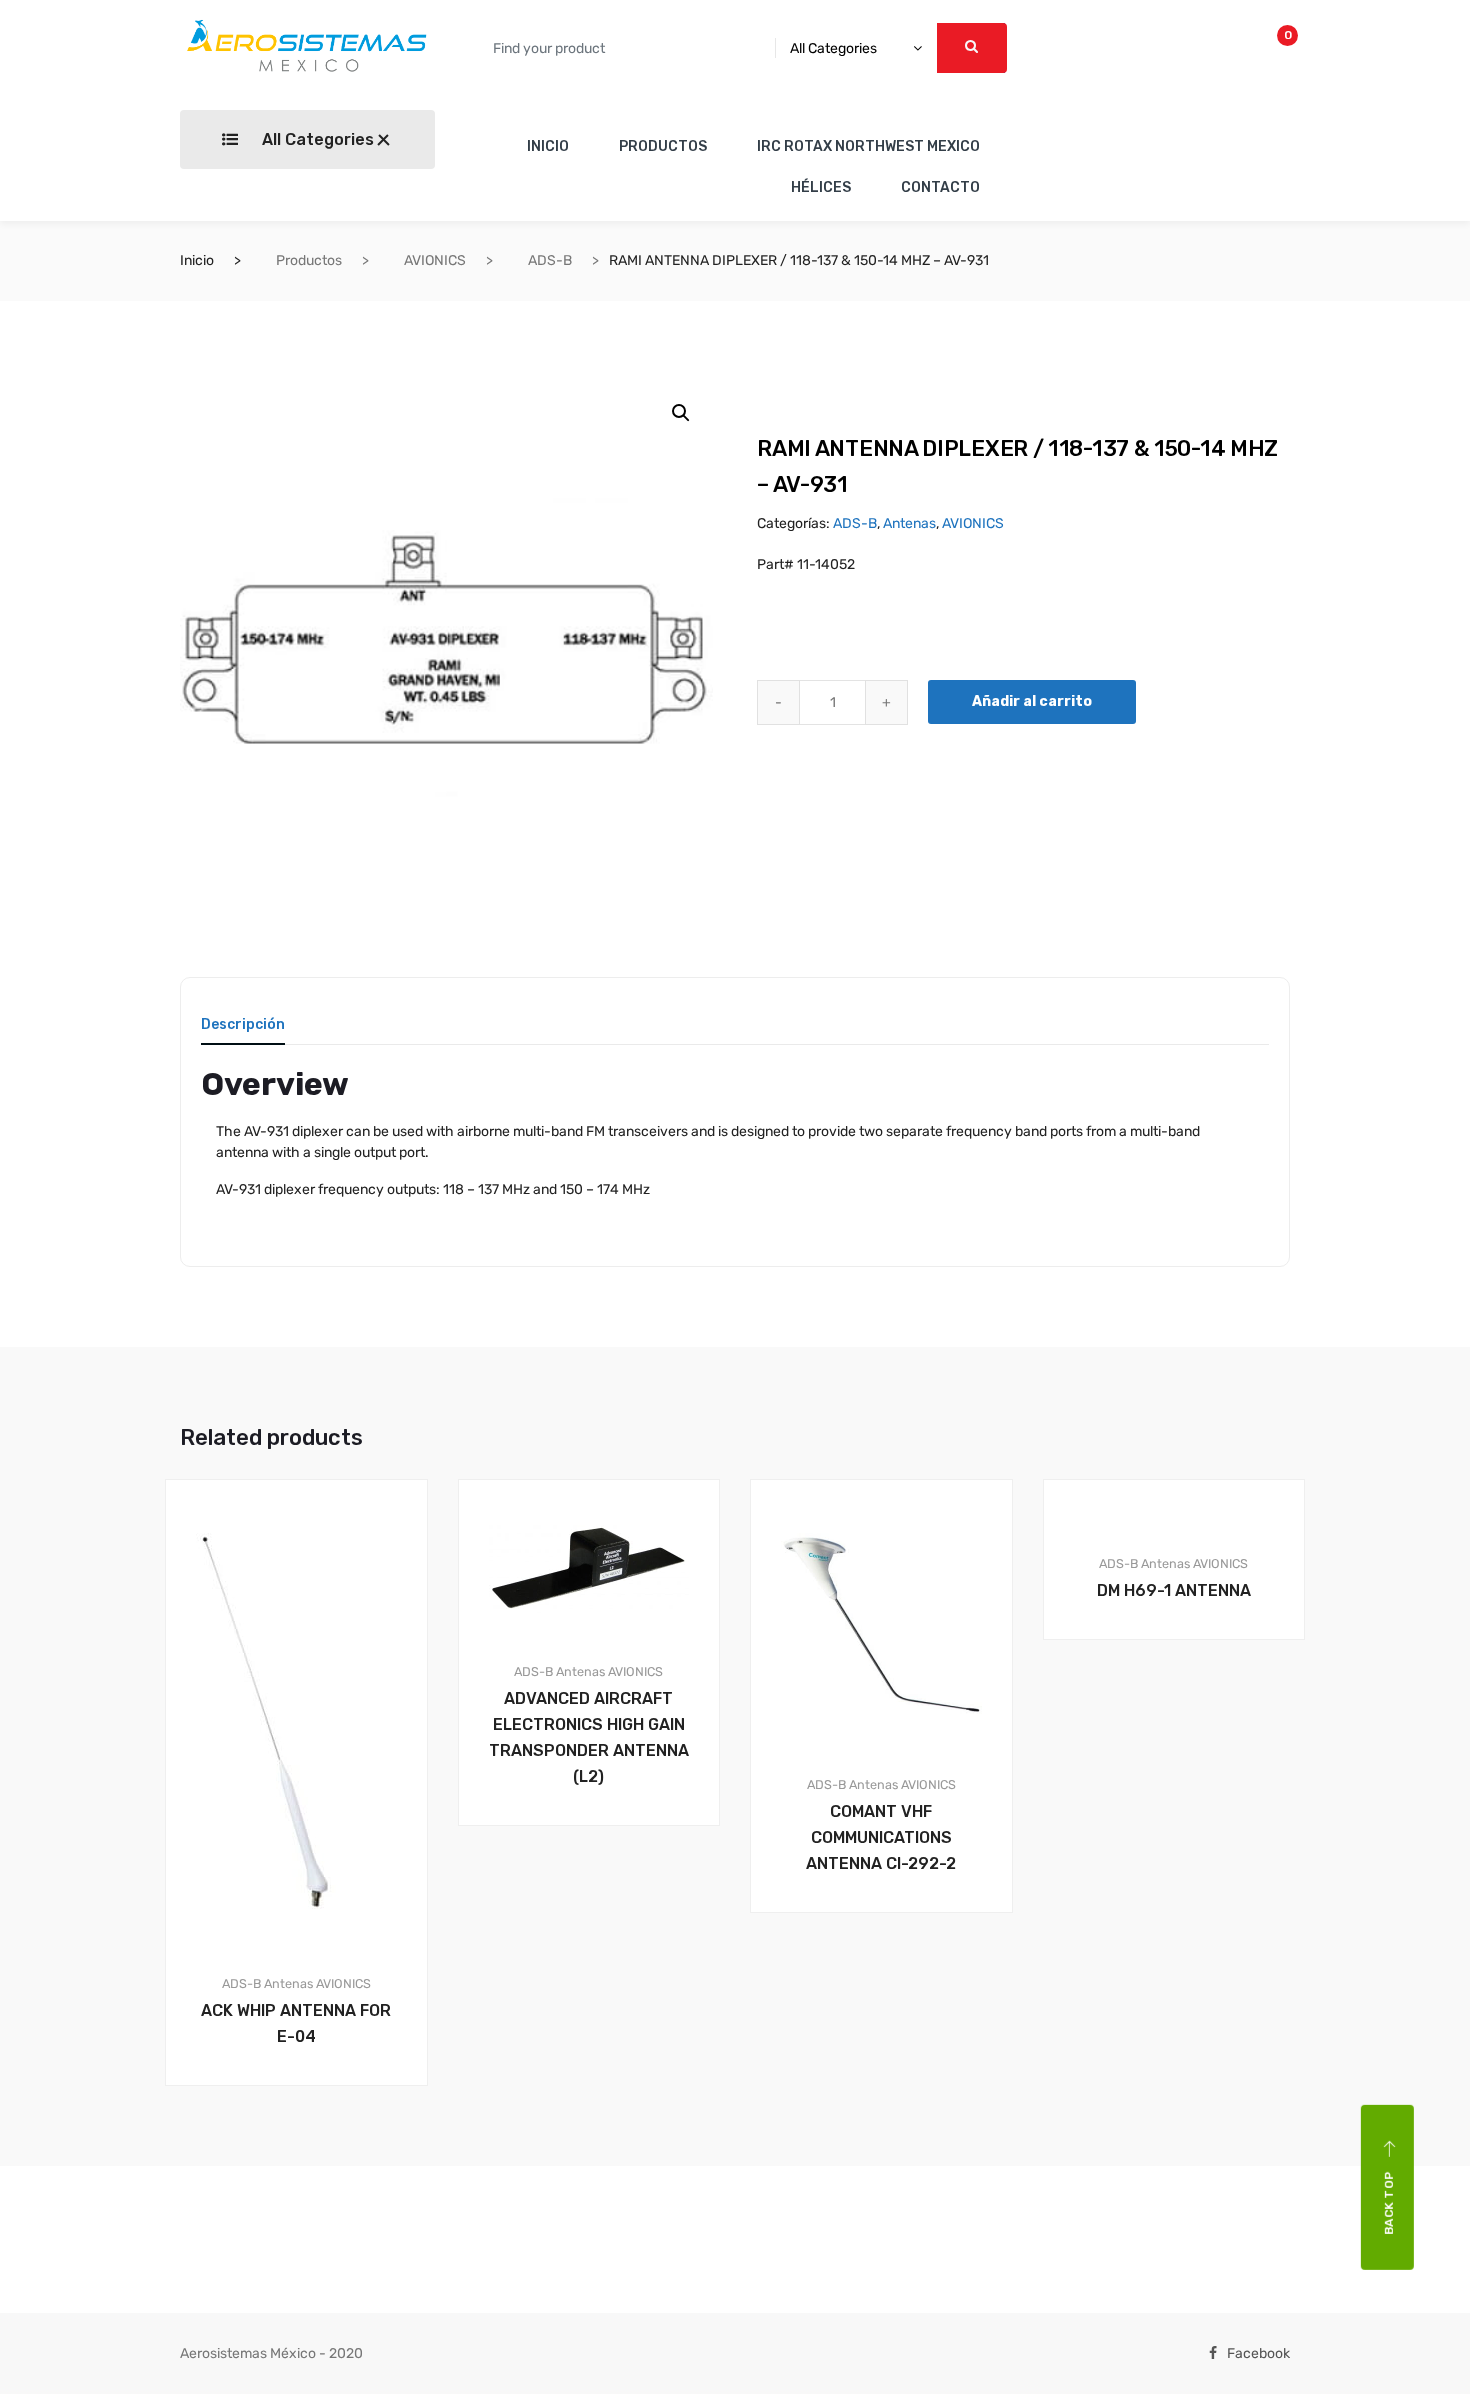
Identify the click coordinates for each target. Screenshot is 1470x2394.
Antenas (909, 523)
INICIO (548, 146)
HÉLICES (821, 187)
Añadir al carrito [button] (308, 2153)
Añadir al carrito (1032, 701)
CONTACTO (940, 187)
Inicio (197, 260)
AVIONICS (435, 260)
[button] (681, 413)
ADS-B (550, 260)
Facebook (1258, 2353)
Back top (1389, 2203)
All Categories (316, 139)
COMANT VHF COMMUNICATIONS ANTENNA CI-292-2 (881, 1837)
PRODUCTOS (663, 146)
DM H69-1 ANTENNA (1174, 1590)
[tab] (243, 1031)
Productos (309, 260)
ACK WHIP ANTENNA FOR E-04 (296, 2023)
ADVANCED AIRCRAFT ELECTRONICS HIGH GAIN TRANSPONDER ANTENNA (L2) (589, 1737)
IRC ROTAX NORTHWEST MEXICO (868, 146)
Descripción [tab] (243, 1025)
